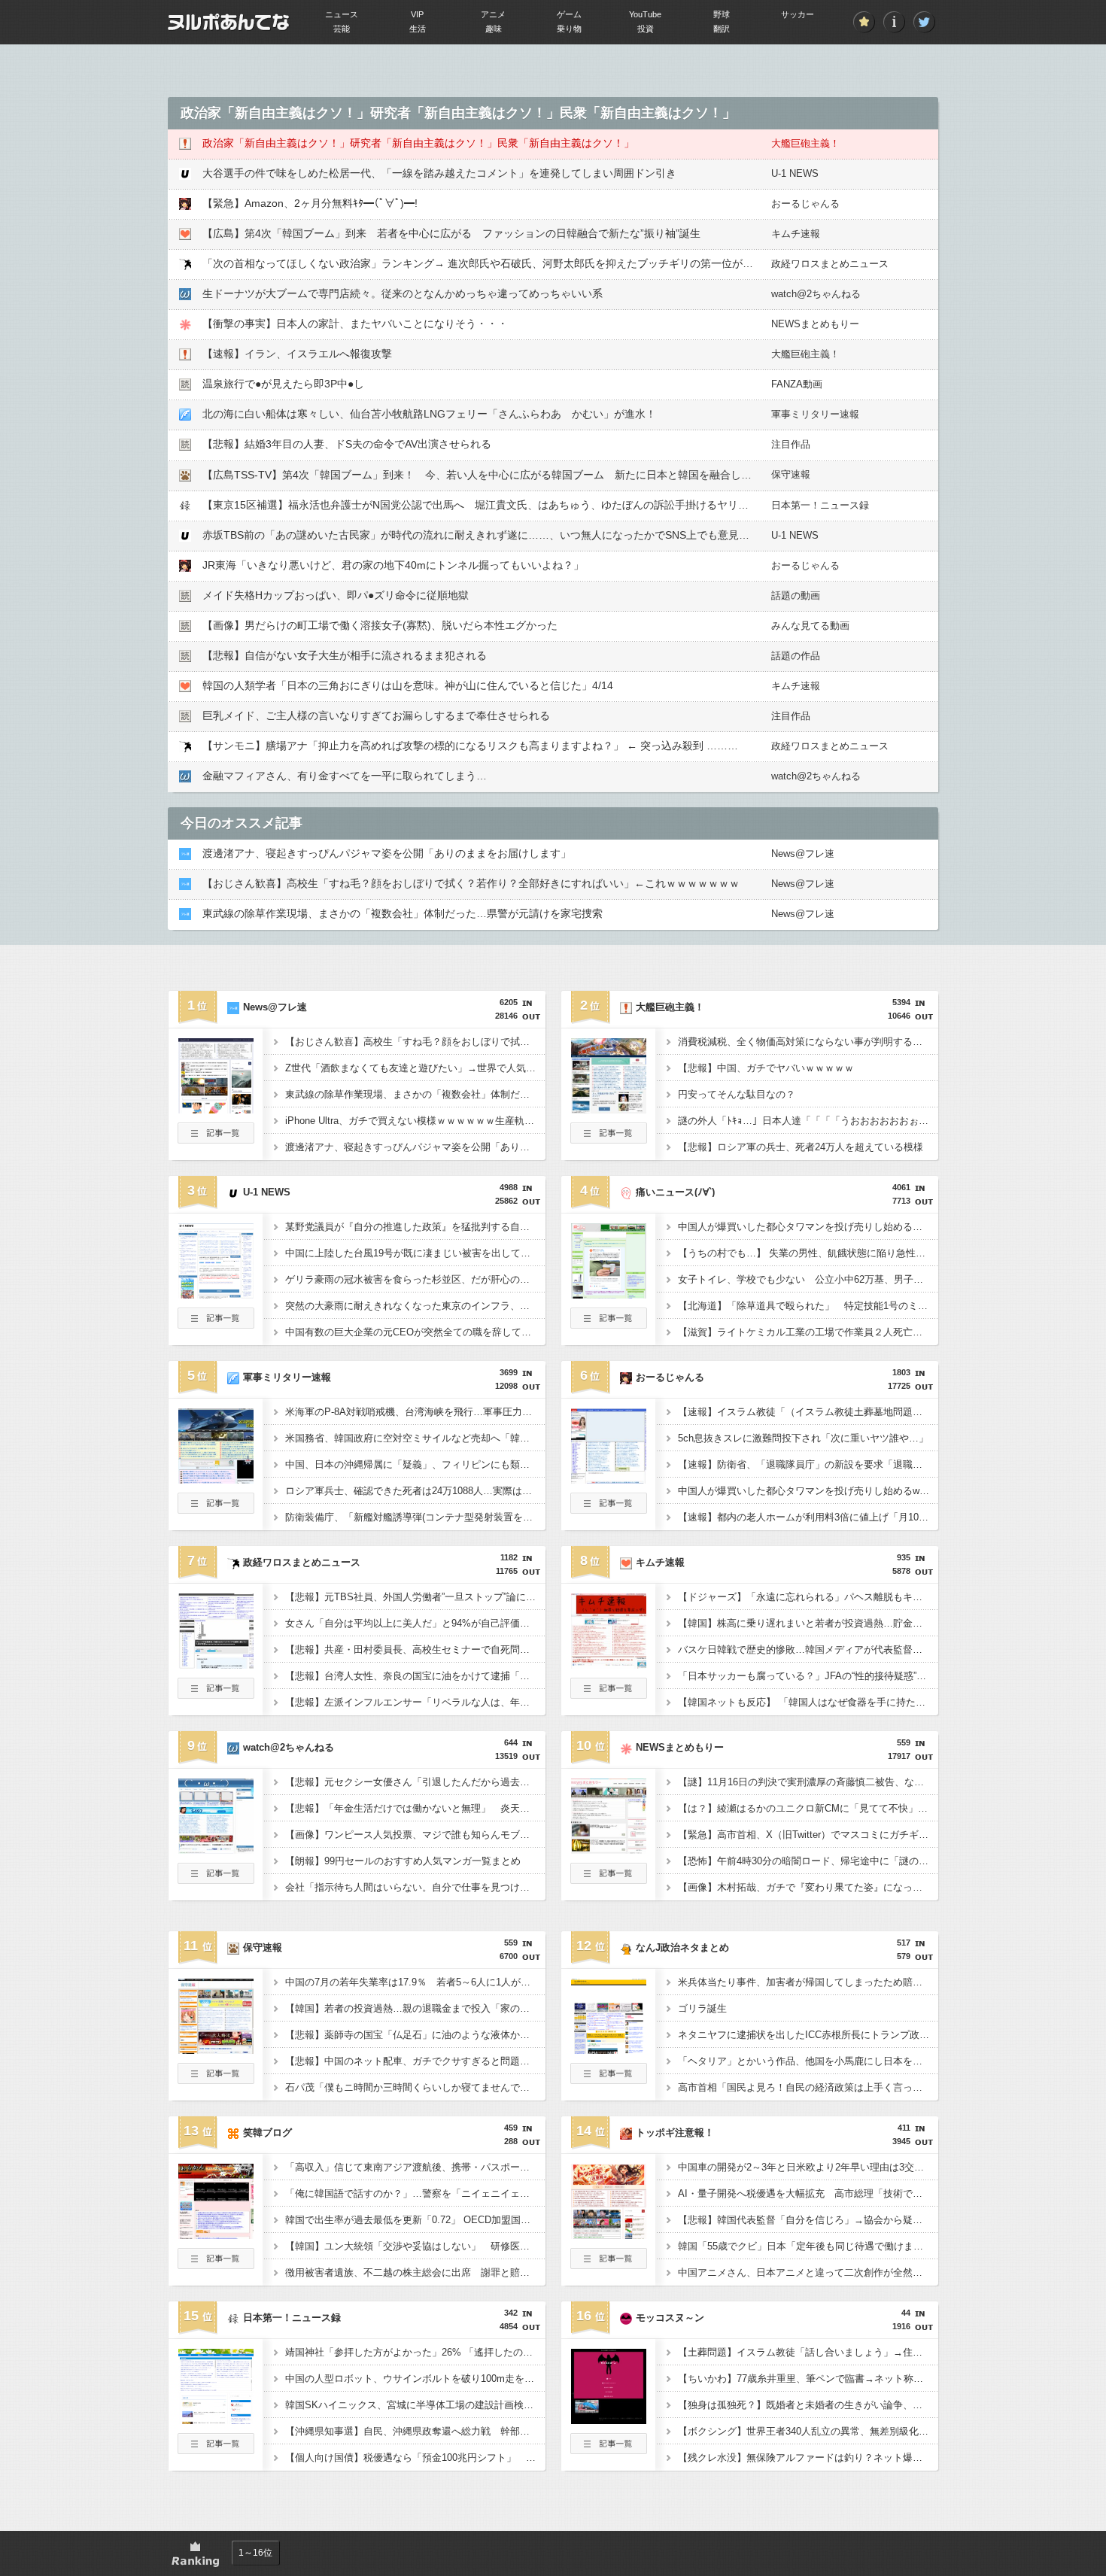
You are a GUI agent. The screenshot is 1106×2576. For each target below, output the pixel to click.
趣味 (494, 29)
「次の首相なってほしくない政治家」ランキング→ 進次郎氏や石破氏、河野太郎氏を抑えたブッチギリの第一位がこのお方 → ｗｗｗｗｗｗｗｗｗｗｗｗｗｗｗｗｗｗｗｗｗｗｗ (623, 263)
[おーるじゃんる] (609, 1479)
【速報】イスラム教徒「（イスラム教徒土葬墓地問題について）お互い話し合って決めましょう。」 (808, 1412)
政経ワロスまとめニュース (830, 264)
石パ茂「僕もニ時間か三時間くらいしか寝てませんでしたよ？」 (415, 2087)
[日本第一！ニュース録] (216, 2420)
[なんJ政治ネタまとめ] (609, 2049)
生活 (418, 29)
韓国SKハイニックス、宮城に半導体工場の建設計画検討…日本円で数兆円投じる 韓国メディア (415, 2405)
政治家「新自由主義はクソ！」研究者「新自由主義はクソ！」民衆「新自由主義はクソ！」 (418, 143)
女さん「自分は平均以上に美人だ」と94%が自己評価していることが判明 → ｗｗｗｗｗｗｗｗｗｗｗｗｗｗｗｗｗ (415, 1623)
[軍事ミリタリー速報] (216, 1479)
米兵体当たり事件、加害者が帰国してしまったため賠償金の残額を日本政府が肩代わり (808, 1982)
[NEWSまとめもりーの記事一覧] (609, 1879)
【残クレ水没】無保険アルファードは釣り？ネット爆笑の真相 (808, 2458)
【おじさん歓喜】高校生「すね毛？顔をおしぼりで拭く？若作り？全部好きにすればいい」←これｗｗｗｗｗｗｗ (471, 883)
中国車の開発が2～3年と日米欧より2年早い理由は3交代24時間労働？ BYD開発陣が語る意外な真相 (808, 2167)
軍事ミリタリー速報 (815, 414)
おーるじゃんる (805, 204)
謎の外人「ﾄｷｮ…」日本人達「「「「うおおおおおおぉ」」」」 (808, 1121)
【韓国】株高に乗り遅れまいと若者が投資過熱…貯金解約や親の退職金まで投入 (808, 1623)
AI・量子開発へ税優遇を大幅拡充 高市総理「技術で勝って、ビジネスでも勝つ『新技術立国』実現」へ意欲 (808, 2193)
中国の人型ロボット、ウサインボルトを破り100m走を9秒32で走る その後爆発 (415, 2379)
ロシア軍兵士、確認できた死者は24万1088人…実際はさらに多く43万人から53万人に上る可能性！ (415, 1491)
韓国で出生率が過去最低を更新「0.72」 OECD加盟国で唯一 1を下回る (415, 2220)
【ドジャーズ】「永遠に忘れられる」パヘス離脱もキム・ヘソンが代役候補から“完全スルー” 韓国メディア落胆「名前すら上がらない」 (808, 1597)
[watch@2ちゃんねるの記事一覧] (216, 1879)
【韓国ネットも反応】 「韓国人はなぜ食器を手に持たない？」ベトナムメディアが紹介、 (808, 1702)
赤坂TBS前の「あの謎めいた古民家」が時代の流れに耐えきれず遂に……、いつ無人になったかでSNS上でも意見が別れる (492, 535)
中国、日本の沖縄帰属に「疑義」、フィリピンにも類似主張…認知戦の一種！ (415, 1464)
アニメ (493, 14)
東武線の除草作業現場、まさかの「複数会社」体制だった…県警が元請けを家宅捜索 (403, 913)
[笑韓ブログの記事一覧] (216, 2265)
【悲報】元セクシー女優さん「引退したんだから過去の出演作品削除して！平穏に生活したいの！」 (415, 1782)
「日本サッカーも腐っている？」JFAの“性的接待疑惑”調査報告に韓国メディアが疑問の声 (808, 1676)
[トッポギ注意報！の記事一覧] (609, 2265)
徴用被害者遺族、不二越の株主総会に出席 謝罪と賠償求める (415, 2272)
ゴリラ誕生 (702, 2008)
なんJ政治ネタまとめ (682, 1947)
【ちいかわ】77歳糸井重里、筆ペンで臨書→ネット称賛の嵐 (808, 2379)
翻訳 (722, 29)
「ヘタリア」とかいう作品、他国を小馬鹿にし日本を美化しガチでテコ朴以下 (808, 2061)
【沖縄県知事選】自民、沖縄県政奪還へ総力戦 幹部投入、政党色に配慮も (415, 2431)
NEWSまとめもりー (815, 324)
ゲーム (569, 14)
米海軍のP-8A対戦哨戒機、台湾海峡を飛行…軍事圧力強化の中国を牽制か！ (415, 1412)
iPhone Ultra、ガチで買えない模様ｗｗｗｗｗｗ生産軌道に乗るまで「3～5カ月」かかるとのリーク (415, 1121)
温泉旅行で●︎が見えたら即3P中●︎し (283, 384)
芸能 (342, 29)
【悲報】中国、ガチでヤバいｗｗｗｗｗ (766, 1068)
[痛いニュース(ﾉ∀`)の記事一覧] (609, 1324)
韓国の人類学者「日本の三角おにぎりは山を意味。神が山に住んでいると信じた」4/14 (408, 685)
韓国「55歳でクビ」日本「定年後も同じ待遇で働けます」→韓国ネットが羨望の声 (808, 2246)
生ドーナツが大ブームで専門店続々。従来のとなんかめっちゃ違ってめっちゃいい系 (403, 293)
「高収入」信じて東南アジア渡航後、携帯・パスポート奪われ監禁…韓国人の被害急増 (415, 2167)
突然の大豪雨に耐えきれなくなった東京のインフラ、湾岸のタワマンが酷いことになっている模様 (415, 1306)
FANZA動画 (797, 384)
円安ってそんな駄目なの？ (737, 1094)
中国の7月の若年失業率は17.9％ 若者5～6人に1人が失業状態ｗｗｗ (415, 1982)
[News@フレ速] (216, 1109)
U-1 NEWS (795, 173)
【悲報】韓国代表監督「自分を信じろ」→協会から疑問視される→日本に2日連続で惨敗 (808, 2220)
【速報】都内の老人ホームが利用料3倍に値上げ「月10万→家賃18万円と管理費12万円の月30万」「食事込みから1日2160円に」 (808, 1517)
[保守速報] (216, 2049)
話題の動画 (796, 595)
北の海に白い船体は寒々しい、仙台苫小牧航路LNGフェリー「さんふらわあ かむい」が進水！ (429, 414)
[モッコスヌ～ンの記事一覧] (609, 2450)
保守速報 (791, 474)
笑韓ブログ (267, 2132)
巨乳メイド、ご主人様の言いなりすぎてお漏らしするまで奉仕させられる (376, 715)
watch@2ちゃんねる (816, 294)
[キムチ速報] (609, 1664)
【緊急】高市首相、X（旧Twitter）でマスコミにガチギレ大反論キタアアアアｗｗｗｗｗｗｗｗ (808, 1835)
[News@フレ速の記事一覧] (216, 1139)
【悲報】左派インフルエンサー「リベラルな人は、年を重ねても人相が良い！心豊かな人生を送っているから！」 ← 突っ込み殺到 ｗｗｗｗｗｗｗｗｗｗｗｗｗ (415, 1702)
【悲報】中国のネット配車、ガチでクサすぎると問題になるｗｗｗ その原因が (415, 2061)
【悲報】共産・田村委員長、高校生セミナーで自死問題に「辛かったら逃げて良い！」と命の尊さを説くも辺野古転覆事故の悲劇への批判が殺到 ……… (415, 1649)
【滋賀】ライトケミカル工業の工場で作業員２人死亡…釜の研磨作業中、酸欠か (808, 1332)
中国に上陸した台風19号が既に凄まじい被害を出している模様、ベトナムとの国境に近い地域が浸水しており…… (415, 1253)
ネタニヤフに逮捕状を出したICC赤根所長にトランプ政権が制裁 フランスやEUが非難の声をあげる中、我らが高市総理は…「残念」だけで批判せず (808, 2035)
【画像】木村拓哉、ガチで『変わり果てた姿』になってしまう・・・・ (808, 1887)
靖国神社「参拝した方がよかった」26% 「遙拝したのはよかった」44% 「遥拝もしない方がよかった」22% (415, 2352)
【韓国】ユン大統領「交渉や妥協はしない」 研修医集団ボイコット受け (415, 2246)
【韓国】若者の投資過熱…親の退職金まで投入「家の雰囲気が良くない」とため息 (415, 2008)
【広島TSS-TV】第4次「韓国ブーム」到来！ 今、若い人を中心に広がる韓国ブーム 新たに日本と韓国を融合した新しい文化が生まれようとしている (561, 475)
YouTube (645, 14)
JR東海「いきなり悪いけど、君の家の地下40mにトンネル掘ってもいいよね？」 (393, 565)
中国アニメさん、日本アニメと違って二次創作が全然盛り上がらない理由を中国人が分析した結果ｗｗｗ (808, 2272)
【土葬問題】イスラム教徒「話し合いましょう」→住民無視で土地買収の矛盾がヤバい (808, 2352)
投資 (646, 29)
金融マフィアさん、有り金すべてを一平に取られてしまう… (345, 776)
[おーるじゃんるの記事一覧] (609, 1509)
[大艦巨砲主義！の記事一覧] (609, 1139)
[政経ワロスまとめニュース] (216, 1664)
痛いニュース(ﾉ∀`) (675, 1192)
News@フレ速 (803, 854)
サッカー (798, 14)
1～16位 (255, 2553)
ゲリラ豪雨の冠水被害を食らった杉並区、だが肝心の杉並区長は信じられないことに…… (415, 1279)
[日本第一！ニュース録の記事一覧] (216, 2450)
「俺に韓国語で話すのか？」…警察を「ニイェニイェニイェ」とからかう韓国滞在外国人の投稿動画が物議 (415, 2193)
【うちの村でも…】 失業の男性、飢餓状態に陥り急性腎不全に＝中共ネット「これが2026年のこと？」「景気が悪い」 (808, 1253)
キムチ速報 (796, 234)
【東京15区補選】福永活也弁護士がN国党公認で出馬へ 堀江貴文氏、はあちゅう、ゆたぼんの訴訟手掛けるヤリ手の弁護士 (497, 505)
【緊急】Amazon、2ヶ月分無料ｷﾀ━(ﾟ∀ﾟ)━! (310, 203)
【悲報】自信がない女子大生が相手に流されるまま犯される (345, 655)
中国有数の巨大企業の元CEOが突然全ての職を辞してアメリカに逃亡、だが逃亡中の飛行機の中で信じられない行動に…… (415, 1332)
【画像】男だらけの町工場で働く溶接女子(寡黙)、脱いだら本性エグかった (380, 625)
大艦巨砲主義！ (805, 143)
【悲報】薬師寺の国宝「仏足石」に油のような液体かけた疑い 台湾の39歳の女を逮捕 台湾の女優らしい (415, 2035)
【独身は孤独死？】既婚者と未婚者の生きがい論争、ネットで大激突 (808, 2405)
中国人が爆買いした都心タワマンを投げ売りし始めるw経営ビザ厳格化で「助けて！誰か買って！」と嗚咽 (808, 1491)
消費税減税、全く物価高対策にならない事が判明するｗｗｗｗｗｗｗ (808, 1042)
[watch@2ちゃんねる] (216, 1849)
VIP (417, 14)
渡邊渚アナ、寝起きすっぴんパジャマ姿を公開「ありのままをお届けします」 (387, 853)
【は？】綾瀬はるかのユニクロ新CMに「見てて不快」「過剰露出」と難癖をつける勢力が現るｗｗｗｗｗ (808, 1808)
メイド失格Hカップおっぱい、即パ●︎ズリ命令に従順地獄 (336, 595)
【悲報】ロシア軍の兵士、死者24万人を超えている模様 (801, 1147)
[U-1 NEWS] (216, 1294)
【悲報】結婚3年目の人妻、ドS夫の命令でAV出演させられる (347, 444)
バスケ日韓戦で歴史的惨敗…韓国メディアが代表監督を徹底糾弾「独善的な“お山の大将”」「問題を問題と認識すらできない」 (808, 1649)
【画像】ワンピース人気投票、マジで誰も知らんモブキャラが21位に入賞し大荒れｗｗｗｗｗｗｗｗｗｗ (415, 1835)
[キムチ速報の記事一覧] (609, 1694)
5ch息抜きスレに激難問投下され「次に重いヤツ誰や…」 (803, 1438)
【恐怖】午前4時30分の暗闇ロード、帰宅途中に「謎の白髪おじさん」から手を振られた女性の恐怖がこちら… (808, 1861)
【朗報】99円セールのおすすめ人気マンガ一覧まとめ (403, 1861)
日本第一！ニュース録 (820, 505)
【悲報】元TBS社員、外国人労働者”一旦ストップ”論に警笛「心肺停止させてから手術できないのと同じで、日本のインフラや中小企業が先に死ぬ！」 (415, 1597)
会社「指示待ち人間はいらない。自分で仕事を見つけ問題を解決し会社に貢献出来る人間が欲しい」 (415, 1887)
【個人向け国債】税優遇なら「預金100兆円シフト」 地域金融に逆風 (415, 2458)
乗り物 (569, 29)
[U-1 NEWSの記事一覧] (216, 1324)
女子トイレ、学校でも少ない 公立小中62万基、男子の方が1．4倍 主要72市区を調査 (808, 1279)
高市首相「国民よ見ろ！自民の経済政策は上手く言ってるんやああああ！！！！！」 (808, 2087)
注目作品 (791, 444)
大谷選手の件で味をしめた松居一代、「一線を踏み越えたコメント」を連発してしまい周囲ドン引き (439, 173)
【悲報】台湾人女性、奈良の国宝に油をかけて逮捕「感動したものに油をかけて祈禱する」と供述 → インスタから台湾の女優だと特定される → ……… (415, 1676)
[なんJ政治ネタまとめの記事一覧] (609, 2079)
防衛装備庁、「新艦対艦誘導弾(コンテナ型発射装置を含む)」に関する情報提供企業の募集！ (415, 1517)
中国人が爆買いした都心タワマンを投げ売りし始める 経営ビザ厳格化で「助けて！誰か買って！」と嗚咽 (808, 1227)
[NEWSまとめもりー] (609, 1849)
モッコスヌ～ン (670, 2318)
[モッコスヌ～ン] (609, 2420)
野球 (722, 14)
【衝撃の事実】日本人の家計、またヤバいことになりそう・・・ (355, 324)
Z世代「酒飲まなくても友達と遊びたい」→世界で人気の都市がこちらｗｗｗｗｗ (415, 1068)
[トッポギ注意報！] (609, 2234)
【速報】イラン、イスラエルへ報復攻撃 (297, 354)
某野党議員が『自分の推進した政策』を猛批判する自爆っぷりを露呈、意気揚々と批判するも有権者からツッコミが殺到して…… (415, 1227)
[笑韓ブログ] (216, 2234)
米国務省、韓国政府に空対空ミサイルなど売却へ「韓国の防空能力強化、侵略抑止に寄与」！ (415, 1438)
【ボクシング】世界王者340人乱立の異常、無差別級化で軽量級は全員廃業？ (808, 2431)
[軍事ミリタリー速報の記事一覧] (216, 1509)
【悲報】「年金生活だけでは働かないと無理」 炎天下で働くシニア (415, 1808)
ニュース (342, 14)
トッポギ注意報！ (675, 2132)
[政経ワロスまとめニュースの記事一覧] (216, 1694)
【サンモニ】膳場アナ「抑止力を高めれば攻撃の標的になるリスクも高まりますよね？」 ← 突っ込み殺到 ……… (470, 746)
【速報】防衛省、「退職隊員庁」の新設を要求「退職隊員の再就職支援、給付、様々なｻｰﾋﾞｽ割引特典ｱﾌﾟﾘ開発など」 (808, 1464)
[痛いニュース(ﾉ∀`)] (609, 1294)
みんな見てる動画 (810, 626)
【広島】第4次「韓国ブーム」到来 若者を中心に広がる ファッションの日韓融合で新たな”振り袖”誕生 (451, 233)
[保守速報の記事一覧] (216, 2079)
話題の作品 (796, 656)
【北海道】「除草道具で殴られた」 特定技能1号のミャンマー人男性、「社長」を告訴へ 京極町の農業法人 (808, 1306)
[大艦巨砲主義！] (609, 1109)
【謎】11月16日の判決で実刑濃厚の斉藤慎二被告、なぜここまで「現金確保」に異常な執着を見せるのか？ (808, 1782)
